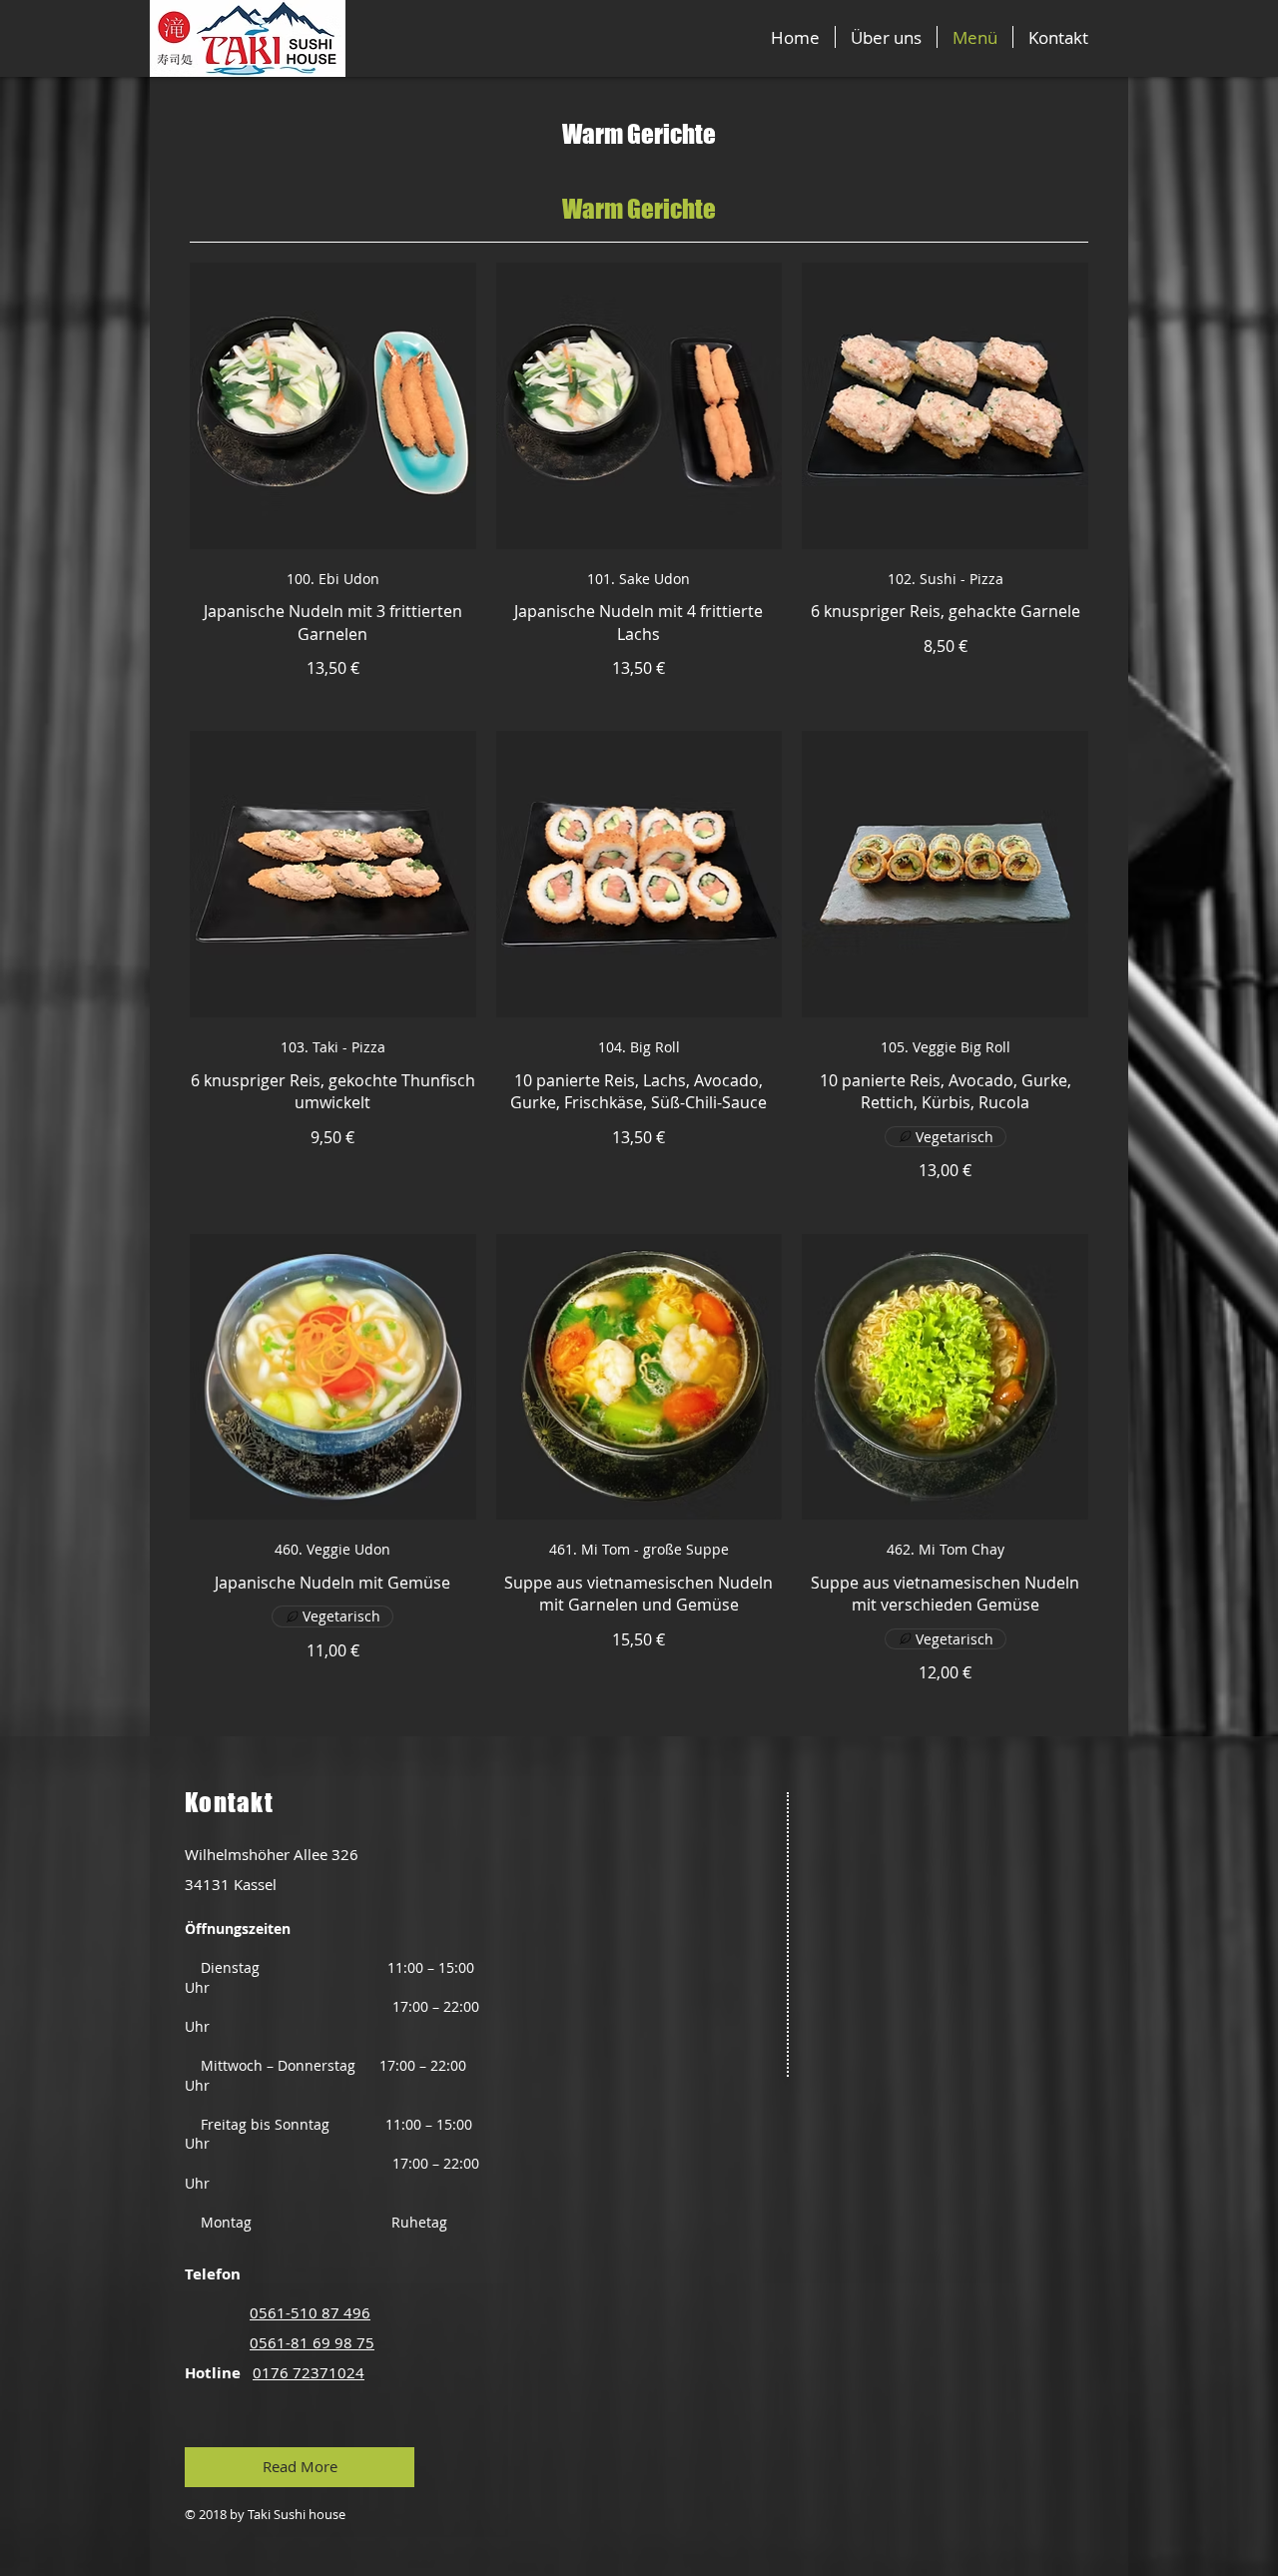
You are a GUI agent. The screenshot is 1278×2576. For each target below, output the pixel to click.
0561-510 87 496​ (310, 2312)
